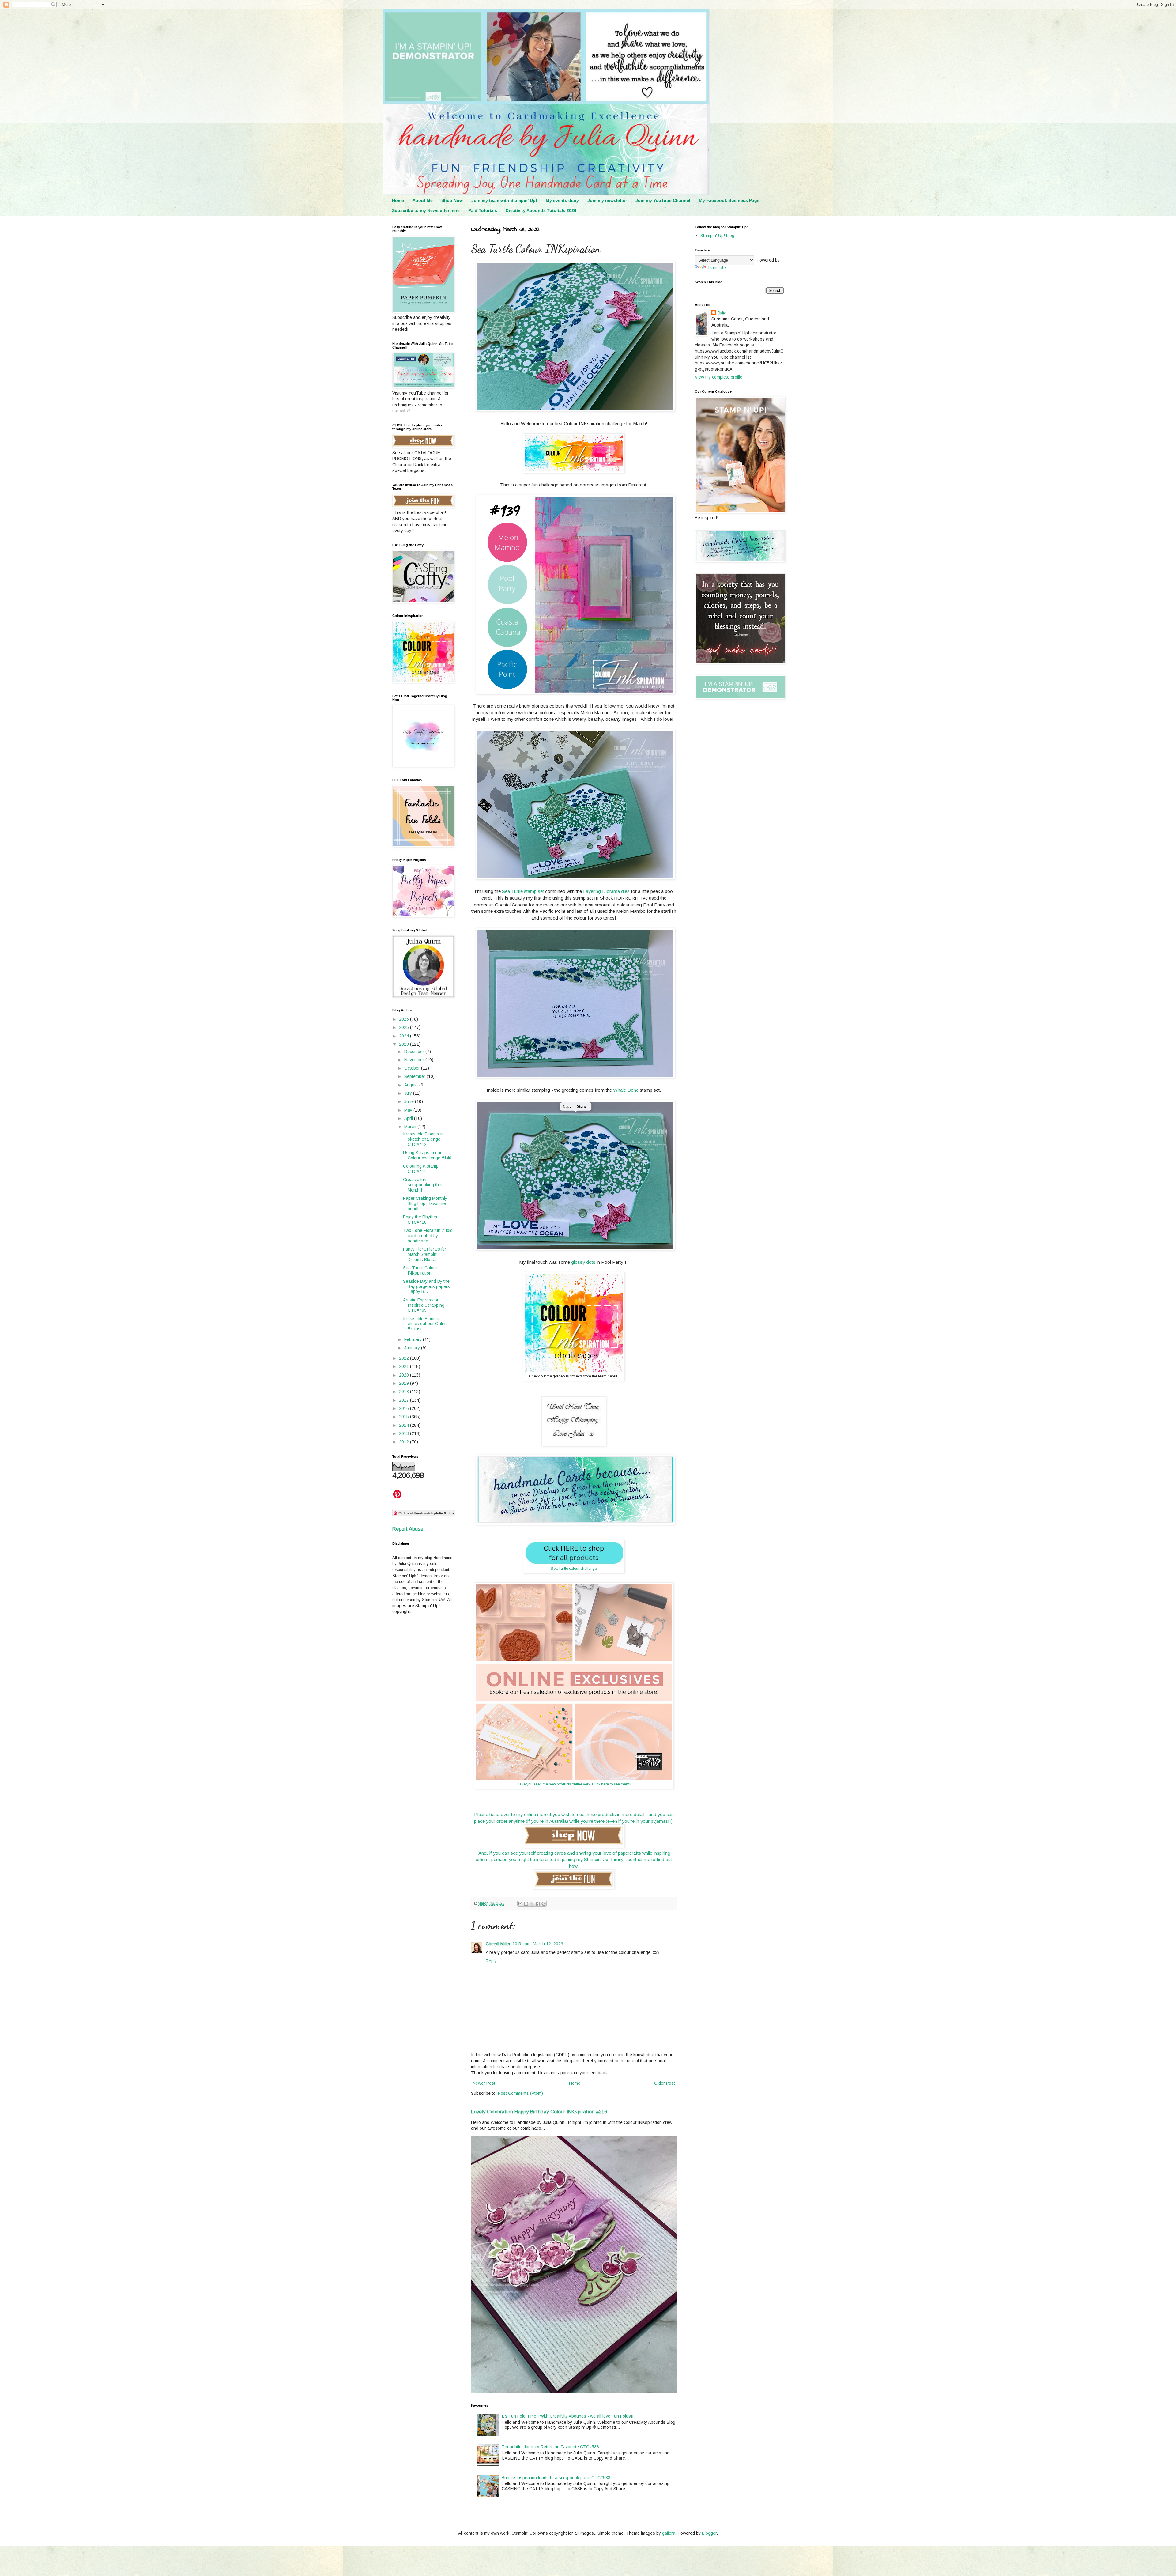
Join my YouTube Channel (663, 200)
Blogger (709, 2533)
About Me (423, 200)
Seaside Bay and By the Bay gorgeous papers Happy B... (426, 1286)
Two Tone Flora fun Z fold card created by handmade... (428, 1236)
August (412, 1085)
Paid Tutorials (483, 210)
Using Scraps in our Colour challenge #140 (427, 1155)
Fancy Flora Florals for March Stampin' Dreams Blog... (425, 1254)
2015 (405, 1417)
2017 (405, 1400)
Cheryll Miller (498, 1944)
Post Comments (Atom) (520, 2093)
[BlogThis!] (526, 1904)
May (409, 1110)
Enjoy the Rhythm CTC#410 (420, 1220)
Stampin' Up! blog (717, 236)
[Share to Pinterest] (544, 1904)
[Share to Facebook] (538, 1904)
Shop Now (452, 200)
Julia (722, 313)
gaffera (669, 2533)
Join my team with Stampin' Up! (504, 200)
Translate (716, 268)
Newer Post (484, 2083)
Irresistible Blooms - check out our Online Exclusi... (425, 1324)
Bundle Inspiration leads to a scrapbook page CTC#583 (556, 2478)
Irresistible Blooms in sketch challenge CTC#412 (423, 1139)
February (414, 1339)
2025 (405, 1027)
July (409, 1093)
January (413, 1348)
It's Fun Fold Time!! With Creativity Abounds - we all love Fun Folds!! (567, 2416)
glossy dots (583, 1262)
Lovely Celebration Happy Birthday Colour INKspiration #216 (539, 2112)
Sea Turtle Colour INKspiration (420, 1270)
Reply (491, 1961)
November (415, 1060)
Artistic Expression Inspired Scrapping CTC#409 (424, 1305)
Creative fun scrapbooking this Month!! (423, 1185)
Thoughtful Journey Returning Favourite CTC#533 (550, 2447)
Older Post (665, 2083)
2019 (405, 1383)
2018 (405, 1392)
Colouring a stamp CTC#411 (421, 1169)
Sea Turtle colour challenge (574, 1569)
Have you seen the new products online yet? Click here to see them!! (574, 1784)
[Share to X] (532, 1904)
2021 (405, 1366)
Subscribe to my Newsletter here (426, 210)
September (415, 1076)
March (411, 1127)
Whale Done (626, 1090)
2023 (405, 1044)
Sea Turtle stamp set (523, 891)
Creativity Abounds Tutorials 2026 (541, 210)
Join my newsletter (607, 200)
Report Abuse (408, 1529)
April (409, 1118)
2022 (405, 1358)
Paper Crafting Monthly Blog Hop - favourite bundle (425, 1203)
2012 (405, 1442)
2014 (405, 1425)
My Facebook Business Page (729, 200)
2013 (405, 1433)
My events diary (562, 200)
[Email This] (520, 1904)
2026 (405, 1019)
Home (398, 200)
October (413, 1068)
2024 (405, 1036)
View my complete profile (719, 377)
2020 (405, 1375)
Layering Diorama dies (607, 891)
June (410, 1101)
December (415, 1052)
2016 (405, 1408)
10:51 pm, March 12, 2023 (538, 1944)
